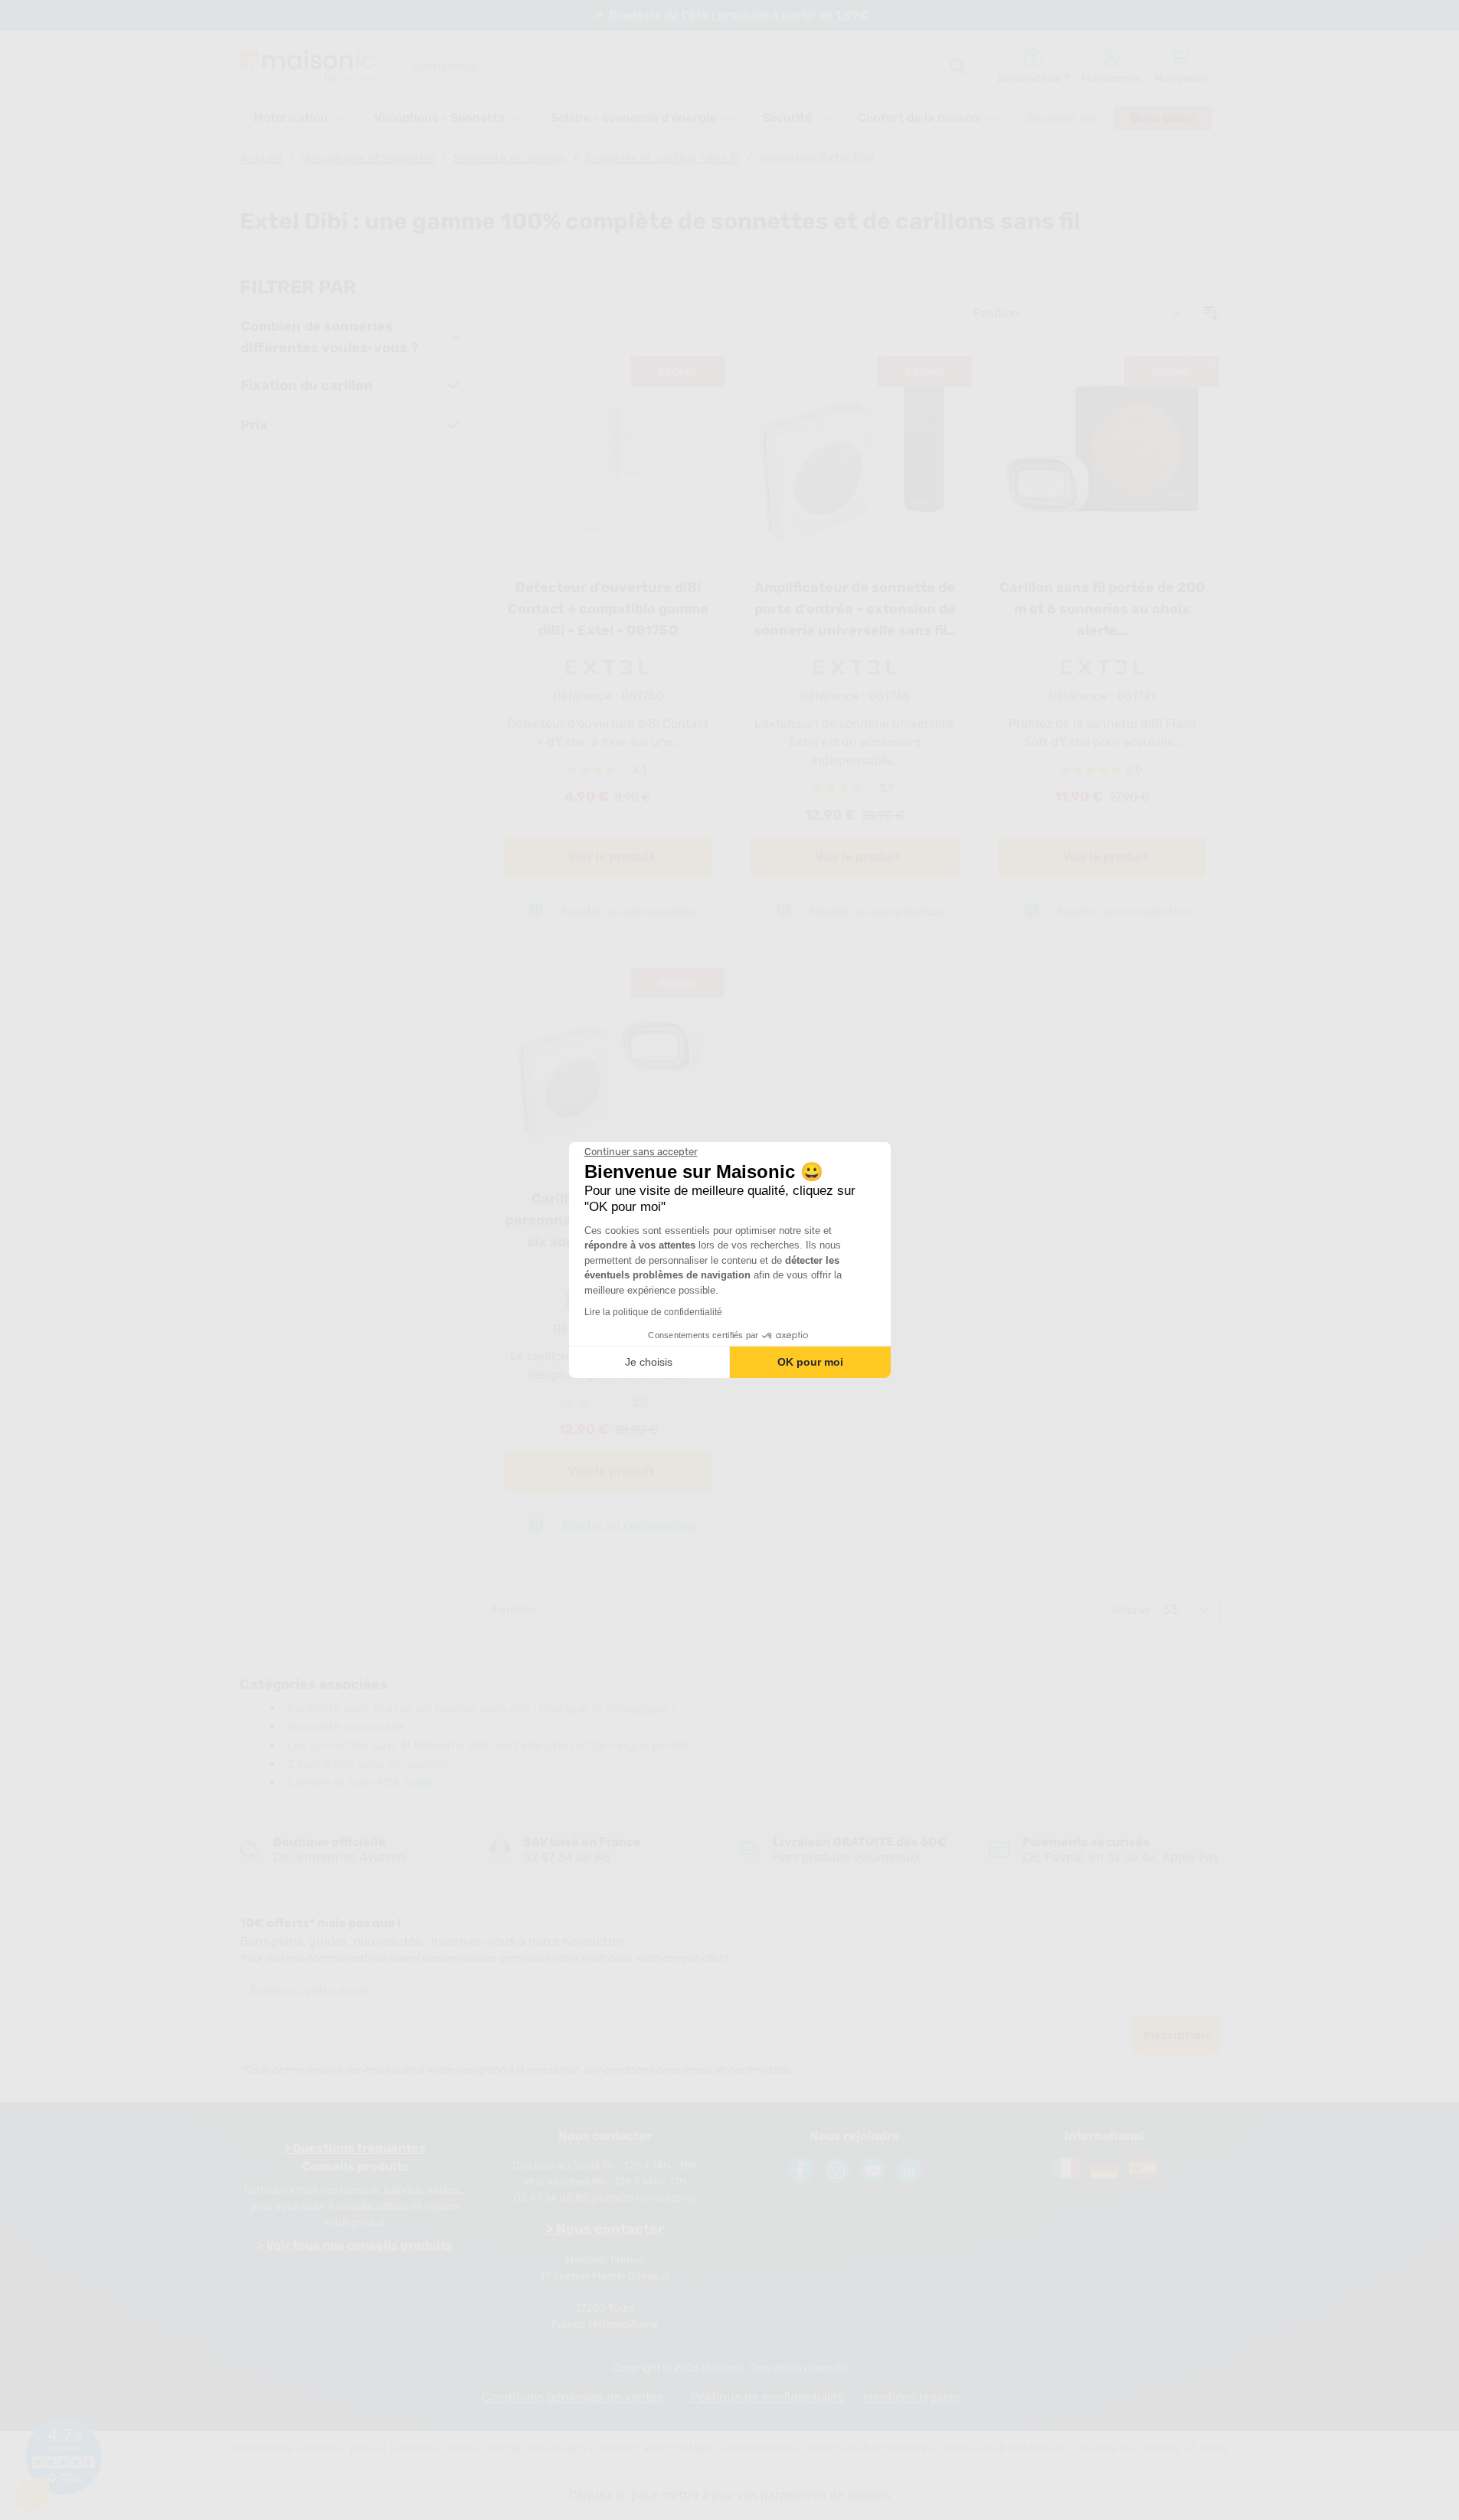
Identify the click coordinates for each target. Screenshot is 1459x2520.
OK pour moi (810, 1362)
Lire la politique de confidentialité (653, 1312)
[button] (32, 2494)
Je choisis (649, 1362)
